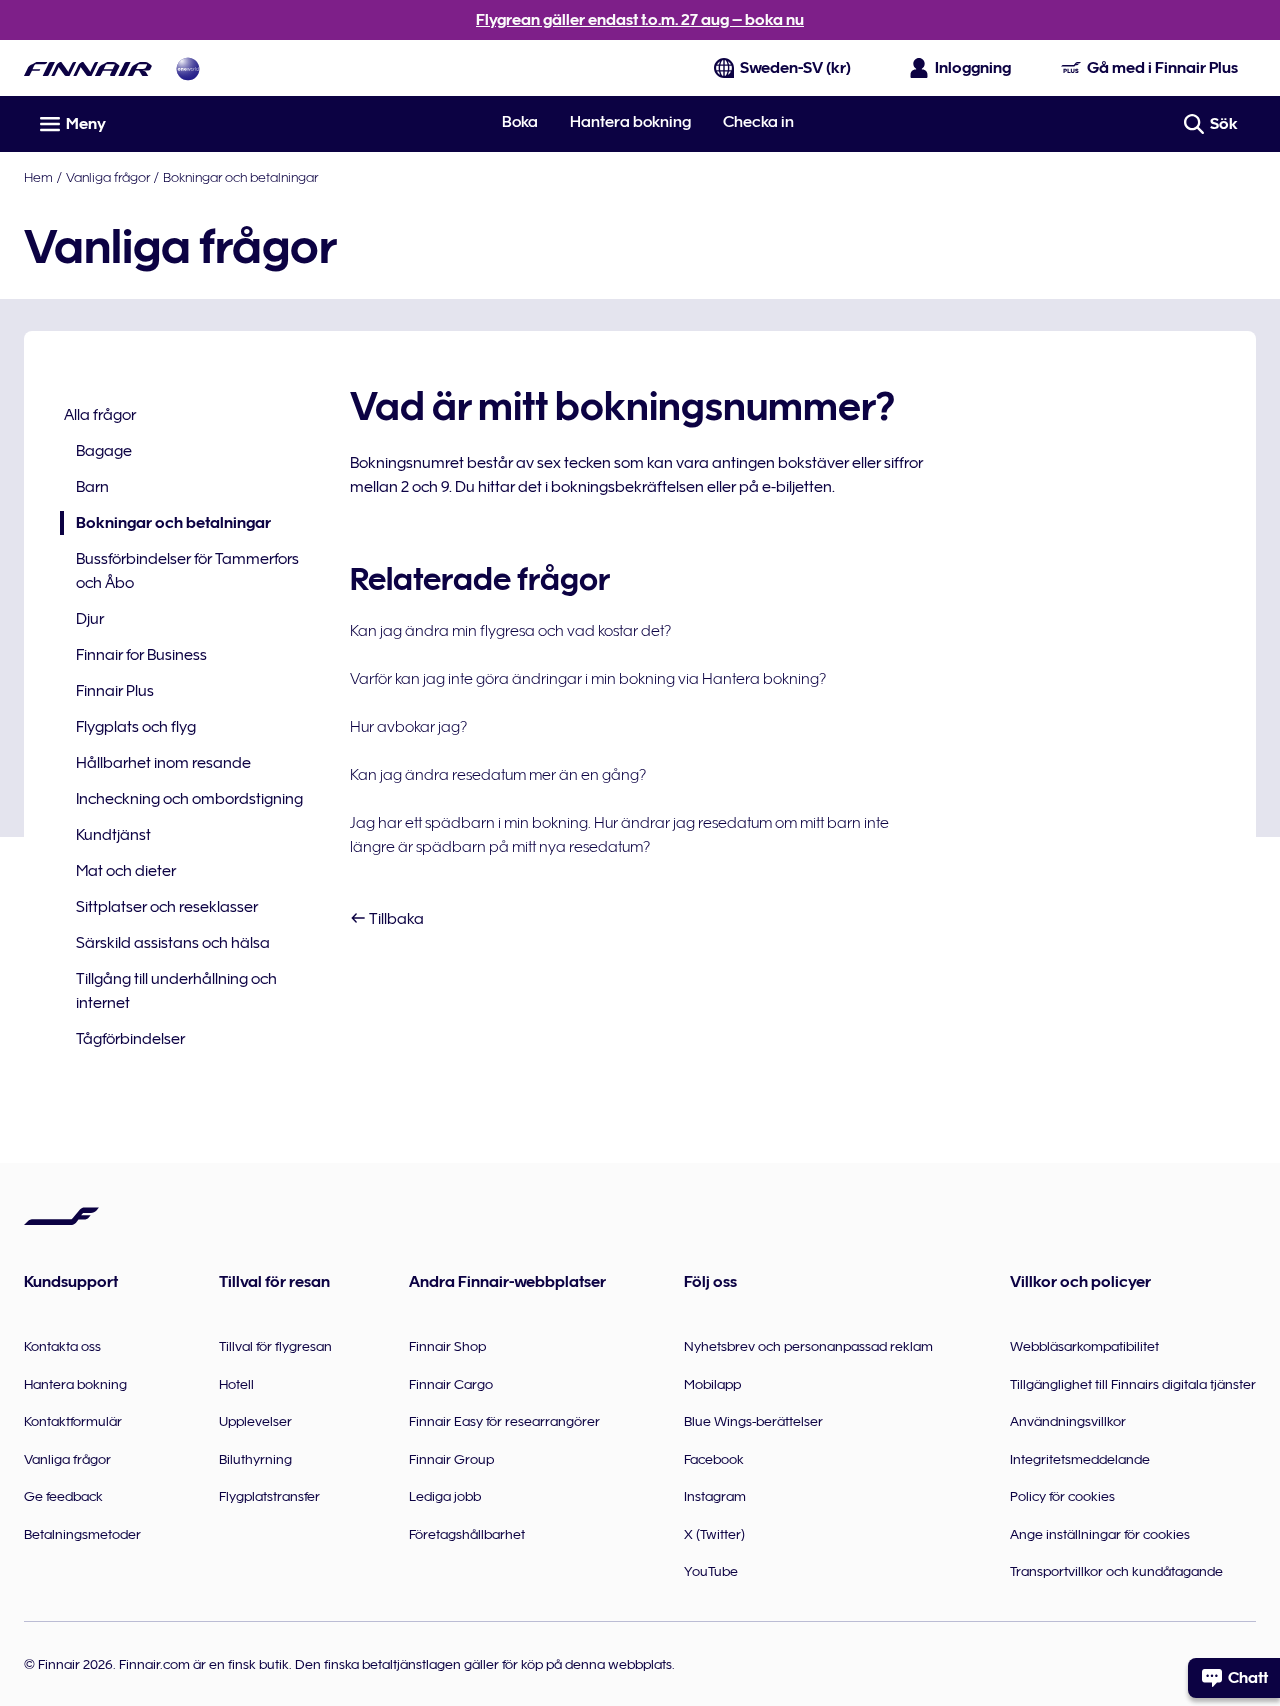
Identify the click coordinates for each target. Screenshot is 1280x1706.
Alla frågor (100, 415)
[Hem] (88, 68)
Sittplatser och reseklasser (167, 907)
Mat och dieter (126, 871)
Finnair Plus (115, 691)
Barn (92, 487)
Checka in (758, 122)
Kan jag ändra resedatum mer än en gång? (498, 775)
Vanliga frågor (108, 177)
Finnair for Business (141, 655)
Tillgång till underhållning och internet (176, 991)
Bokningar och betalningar (240, 177)
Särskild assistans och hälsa (173, 943)
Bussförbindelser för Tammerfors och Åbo (187, 571)
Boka (520, 122)
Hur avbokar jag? (408, 727)
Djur (90, 619)
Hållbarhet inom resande (163, 763)
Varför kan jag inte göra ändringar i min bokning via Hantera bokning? (588, 679)
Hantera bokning (630, 122)
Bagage (104, 451)
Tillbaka (395, 919)
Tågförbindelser (130, 1039)
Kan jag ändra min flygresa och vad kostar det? (510, 631)
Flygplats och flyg (136, 727)
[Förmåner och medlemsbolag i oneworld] (188, 68)
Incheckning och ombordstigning (189, 799)
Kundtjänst (113, 835)
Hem (38, 177)
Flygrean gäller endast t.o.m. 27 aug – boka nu (640, 20)
